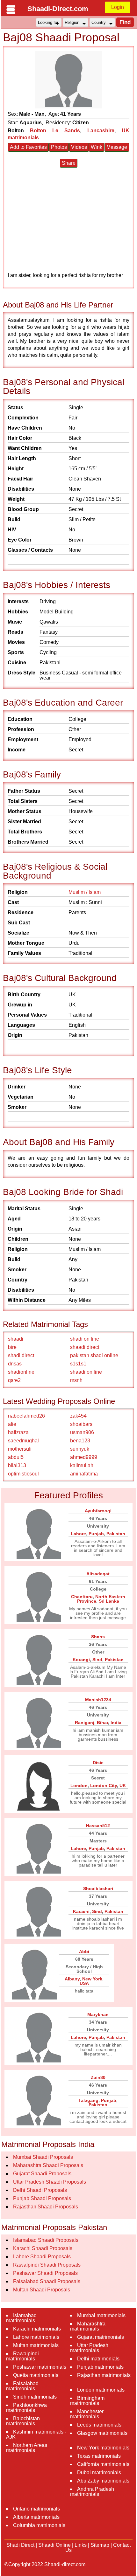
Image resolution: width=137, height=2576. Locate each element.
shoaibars (81, 1424)
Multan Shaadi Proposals (42, 2290)
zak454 (78, 1416)
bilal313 (17, 1465)
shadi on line (85, 1339)
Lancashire (101, 131)
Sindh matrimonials (35, 2397)
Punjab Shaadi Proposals (42, 2198)
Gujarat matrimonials (101, 2337)
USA (84, 1983)
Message (117, 147)
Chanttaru (82, 1597)
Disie (98, 1763)
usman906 (82, 1432)
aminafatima (84, 1474)
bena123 (80, 1441)
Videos (79, 147)
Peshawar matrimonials (40, 2367)
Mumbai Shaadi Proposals (43, 2157)
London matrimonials (101, 2390)
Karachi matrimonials (37, 2329)
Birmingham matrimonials (87, 2401)
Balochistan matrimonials (23, 2421)
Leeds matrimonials (99, 2425)
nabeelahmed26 (26, 1416)
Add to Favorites (28, 147)
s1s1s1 (78, 1364)
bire (12, 1347)
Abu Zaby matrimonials (103, 2481)
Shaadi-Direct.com (58, 9)
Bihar (102, 1723)
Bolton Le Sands (55, 131)
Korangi (81, 1660)
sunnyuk (80, 1449)
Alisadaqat (98, 1574)
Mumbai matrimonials (101, 2315)
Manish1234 (98, 1700)
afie (12, 1424)
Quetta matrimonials (36, 2375)
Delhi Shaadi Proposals (40, 2190)
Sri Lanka (109, 1601)
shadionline (21, 1372)
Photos (59, 147)
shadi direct (21, 1355)
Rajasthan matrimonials (104, 2375)
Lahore (78, 1534)
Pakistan (116, 1534)
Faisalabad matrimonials (22, 2386)
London (79, 1785)
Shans (98, 1637)
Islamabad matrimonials (21, 2318)
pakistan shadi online (94, 1355)
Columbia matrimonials (39, 2525)
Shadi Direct (20, 2545)
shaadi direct (85, 1347)
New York (92, 1979)
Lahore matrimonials (36, 2337)
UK (123, 1785)
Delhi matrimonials (98, 2359)
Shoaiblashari (98, 1889)
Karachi (81, 1911)
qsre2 (14, 1380)
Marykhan (98, 2014)
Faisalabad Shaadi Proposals (47, 2281)
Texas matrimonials (99, 2456)
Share (69, 163)
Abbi (84, 1951)
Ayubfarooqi (98, 1511)
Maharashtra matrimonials (88, 2326)
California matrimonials (103, 2464)
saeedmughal (23, 1441)
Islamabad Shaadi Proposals (46, 2240)
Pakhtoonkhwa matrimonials (26, 2408)
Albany (72, 1979)
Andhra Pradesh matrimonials (92, 2492)
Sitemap (100, 2545)
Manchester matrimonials (87, 2414)
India (116, 1723)
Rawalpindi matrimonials (22, 2356)
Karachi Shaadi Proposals (43, 2248)
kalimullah (82, 1465)
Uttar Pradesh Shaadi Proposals (50, 2182)
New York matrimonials (103, 2448)
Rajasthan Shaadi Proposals (46, 2207)
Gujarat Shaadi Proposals (42, 2174)
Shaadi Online (54, 2545)
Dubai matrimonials (99, 2472)
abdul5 (16, 1457)
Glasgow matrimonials (102, 2433)
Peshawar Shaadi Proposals (45, 2273)
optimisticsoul (23, 1474)
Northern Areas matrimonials (27, 2448)
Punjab (96, 1534)
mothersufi (20, 1449)
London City (104, 1785)
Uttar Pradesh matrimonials (89, 2348)
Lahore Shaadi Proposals (42, 2257)
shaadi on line (86, 1372)
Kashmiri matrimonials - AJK (36, 2434)
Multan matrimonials (36, 2345)
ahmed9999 (84, 1457)
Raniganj (85, 1723)
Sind (97, 1660)
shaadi (16, 1339)
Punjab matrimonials (100, 2367)
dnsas (15, 1364)
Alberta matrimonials (36, 2517)
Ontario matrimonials (36, 2509)
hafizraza (18, 1432)
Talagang (88, 2100)
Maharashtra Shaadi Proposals (48, 2165)
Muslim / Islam (85, 892)
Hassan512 (98, 1826)
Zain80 (98, 2077)
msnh (76, 1380)
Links (81, 2545)
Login (118, 7)
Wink (97, 147)
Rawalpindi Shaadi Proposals (47, 2265)
